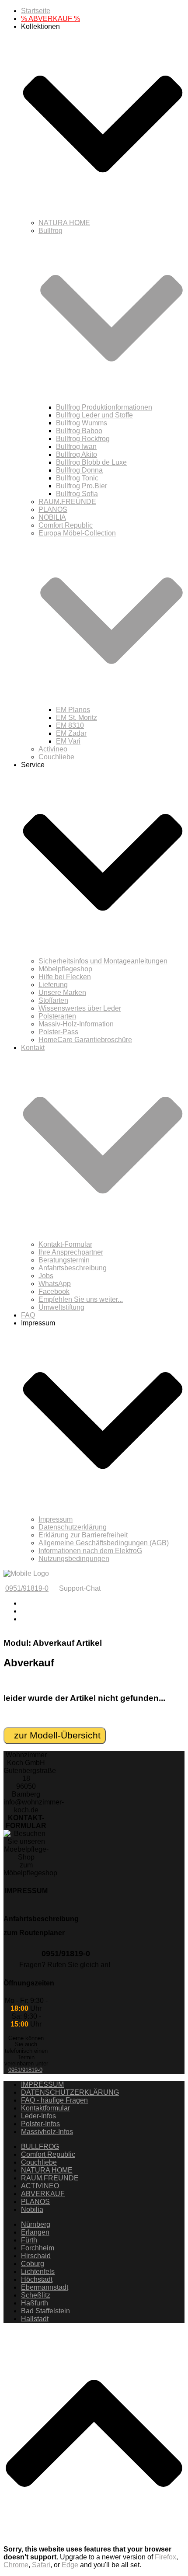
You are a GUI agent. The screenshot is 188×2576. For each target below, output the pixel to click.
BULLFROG (40, 2147)
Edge (70, 2565)
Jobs (46, 1276)
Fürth (29, 2240)
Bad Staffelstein (45, 2311)
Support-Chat (80, 1588)
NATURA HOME (64, 223)
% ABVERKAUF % (50, 19)
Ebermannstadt (45, 2287)
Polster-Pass (58, 1032)
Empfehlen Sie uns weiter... (81, 1299)
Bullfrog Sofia (77, 494)
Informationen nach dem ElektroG (90, 1551)
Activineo (53, 749)
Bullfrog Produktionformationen (104, 407)
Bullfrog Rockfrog (83, 439)
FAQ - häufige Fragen (54, 2100)
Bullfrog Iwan (76, 447)
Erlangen (35, 2232)
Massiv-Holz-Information (76, 1024)
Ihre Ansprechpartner (71, 1252)
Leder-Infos (38, 2116)
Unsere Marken (62, 993)
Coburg (33, 2264)
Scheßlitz (36, 2295)
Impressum (56, 1519)
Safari (41, 2565)
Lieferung (53, 985)
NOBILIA (52, 517)
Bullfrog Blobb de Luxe (91, 462)
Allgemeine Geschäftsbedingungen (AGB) (104, 1543)
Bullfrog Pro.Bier (82, 486)
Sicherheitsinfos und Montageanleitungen (103, 961)
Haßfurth (35, 2303)
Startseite (36, 11)
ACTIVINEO (40, 2186)
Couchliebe (56, 757)
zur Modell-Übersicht (55, 1735)
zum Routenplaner (34, 1933)
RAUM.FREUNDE (67, 502)
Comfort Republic (66, 525)
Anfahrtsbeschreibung (73, 1268)
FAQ (28, 1315)
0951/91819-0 (27, 1588)
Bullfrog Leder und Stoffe (94, 415)
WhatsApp (55, 1284)
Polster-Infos (40, 2124)
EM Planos (73, 710)
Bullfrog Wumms (82, 423)
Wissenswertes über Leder (80, 1008)
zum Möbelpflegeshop (30, 1869)
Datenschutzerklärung (73, 1527)
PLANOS (53, 509)
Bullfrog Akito (77, 454)
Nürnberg (36, 2224)
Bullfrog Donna (79, 470)
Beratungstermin (64, 1260)
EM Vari (68, 741)
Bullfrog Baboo (79, 431)
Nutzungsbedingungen (74, 1559)
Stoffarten (53, 1000)
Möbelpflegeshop (65, 969)
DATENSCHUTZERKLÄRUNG (70, 2092)
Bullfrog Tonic (77, 478)
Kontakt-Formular (65, 1244)
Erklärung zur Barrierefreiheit (83, 1535)
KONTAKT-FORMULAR (26, 1822)
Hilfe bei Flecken (65, 977)
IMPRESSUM (26, 1891)
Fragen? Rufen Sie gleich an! (65, 1965)
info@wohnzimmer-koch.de (34, 1806)
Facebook (54, 1291)
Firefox (165, 2557)
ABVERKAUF (43, 2194)
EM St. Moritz (77, 718)
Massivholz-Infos (47, 2132)
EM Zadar (71, 733)
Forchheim (38, 2248)
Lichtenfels (38, 2272)
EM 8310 (70, 725)
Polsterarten (57, 1016)
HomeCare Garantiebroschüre (85, 1040)
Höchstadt (37, 2279)
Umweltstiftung (61, 1307)
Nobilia (32, 2209)
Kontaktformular (45, 2108)
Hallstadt (35, 2319)
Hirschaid (36, 2256)
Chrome (16, 2565)
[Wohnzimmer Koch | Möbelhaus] (26, 1573)
